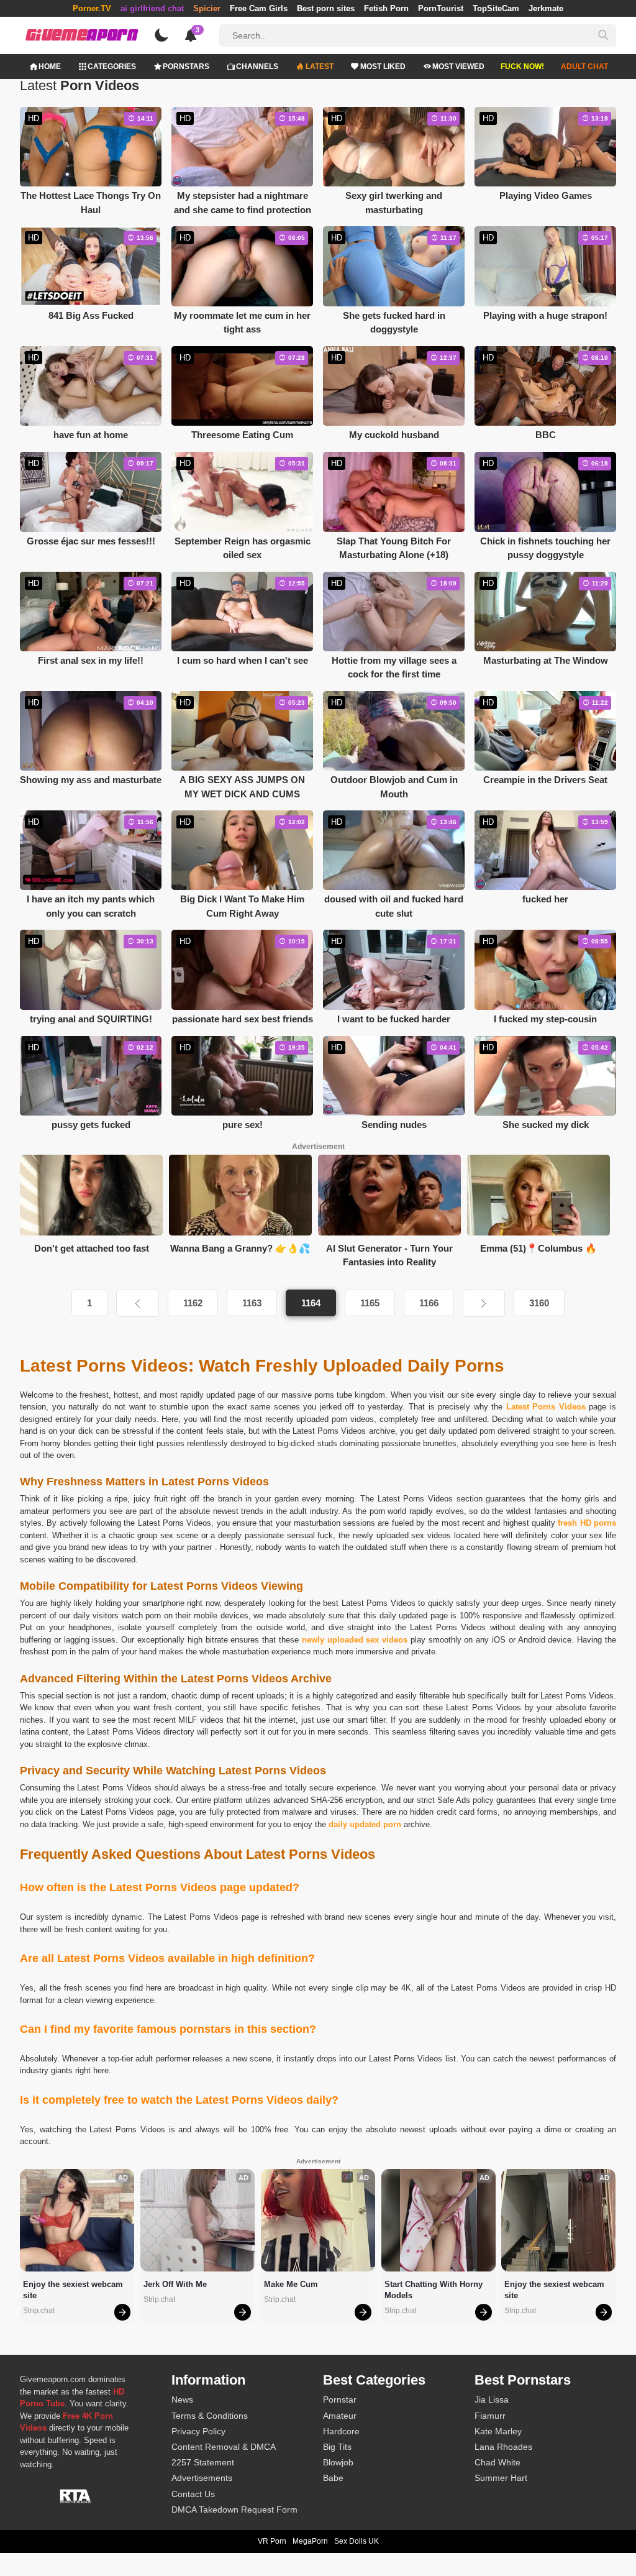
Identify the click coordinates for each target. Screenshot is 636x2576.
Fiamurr (490, 2416)
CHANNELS (257, 66)
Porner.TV (92, 8)
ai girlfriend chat (152, 8)
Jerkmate (546, 8)
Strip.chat (39, 2311)
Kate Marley (498, 2431)
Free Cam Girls (259, 8)
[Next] (484, 1303)
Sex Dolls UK (357, 2541)
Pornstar (340, 2400)
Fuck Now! (522, 66)
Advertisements (202, 2478)
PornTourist (441, 8)
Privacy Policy (198, 2431)
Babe (333, 2478)
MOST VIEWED (458, 66)
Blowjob (338, 2462)
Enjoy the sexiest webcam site (74, 2290)
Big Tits (337, 2447)
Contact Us (193, 2494)
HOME (50, 66)
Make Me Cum (291, 2284)
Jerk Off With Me (175, 2284)
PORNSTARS (186, 66)
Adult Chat (584, 66)
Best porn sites (326, 8)
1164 (311, 1303)
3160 (539, 1303)
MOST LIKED (383, 66)
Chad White (497, 2462)
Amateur (340, 2416)
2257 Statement (203, 2462)
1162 (193, 1303)
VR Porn (272, 2541)
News (182, 2400)
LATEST (320, 66)
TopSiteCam (496, 8)
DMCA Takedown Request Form (234, 2510)
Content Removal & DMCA (224, 2447)
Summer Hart (501, 2478)
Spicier (207, 8)
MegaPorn (310, 2541)
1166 (429, 1303)
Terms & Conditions (210, 2416)
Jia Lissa (492, 2400)
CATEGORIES (112, 66)
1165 (370, 1303)
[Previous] (137, 1303)
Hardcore (341, 2431)
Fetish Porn (386, 8)
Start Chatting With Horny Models (435, 2290)
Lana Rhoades (503, 2447)
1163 (252, 1303)
